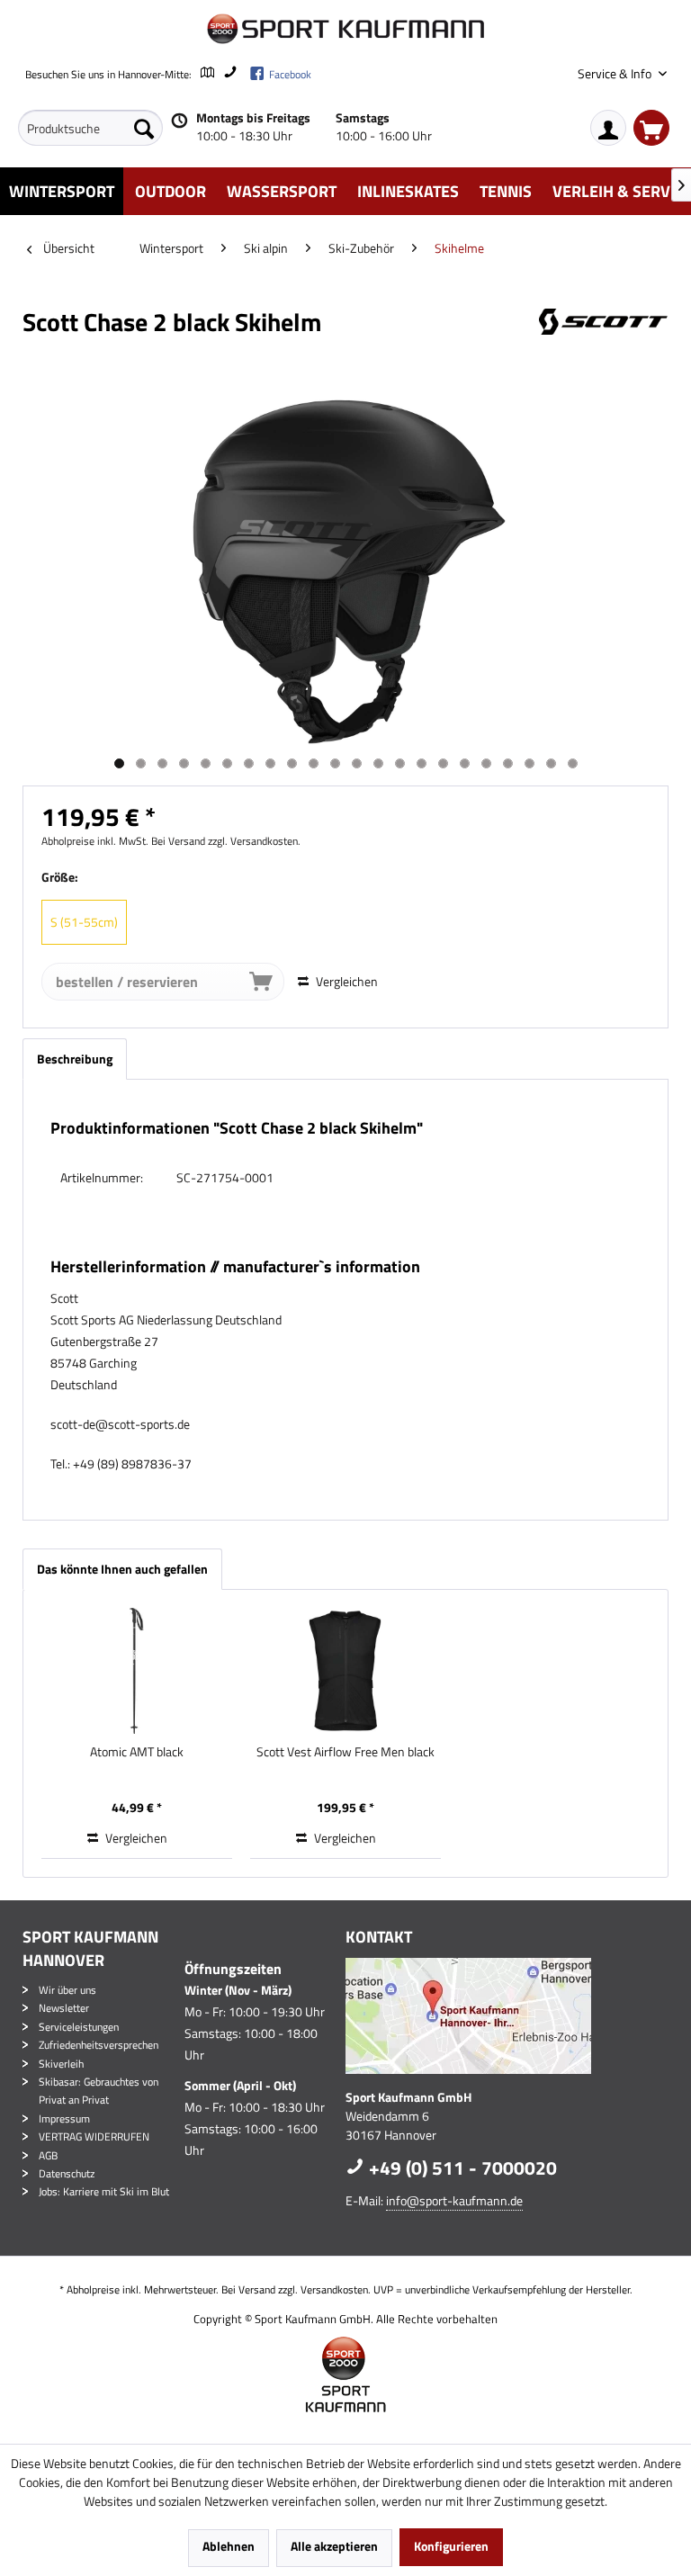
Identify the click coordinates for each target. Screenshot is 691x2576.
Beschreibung (75, 1059)
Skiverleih (61, 2064)
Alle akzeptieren (334, 2546)
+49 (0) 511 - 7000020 (461, 2168)
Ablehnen (229, 2546)
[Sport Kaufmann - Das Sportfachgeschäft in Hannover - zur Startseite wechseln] (345, 29)
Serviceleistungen (79, 2027)
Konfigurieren (451, 2546)
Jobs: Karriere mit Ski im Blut (104, 2191)
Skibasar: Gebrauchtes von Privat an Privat (99, 2091)
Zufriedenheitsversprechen (99, 2045)
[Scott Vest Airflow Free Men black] (345, 1671)
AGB (48, 2155)
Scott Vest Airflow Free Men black (345, 1752)
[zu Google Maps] (206, 74)
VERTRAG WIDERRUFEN (94, 2136)
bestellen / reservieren (127, 982)
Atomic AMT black (137, 1752)
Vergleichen (345, 981)
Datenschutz (67, 2173)
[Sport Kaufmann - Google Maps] (503, 2016)
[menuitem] (90, 128)
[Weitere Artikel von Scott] (604, 340)
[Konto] (608, 128)
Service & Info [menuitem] (616, 73)
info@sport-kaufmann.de (454, 2200)
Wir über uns (67, 1990)
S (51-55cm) (84, 922)
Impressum (64, 2118)
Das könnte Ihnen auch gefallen (122, 1569)
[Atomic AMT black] (137, 1671)
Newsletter (64, 2008)
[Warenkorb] (651, 128)
